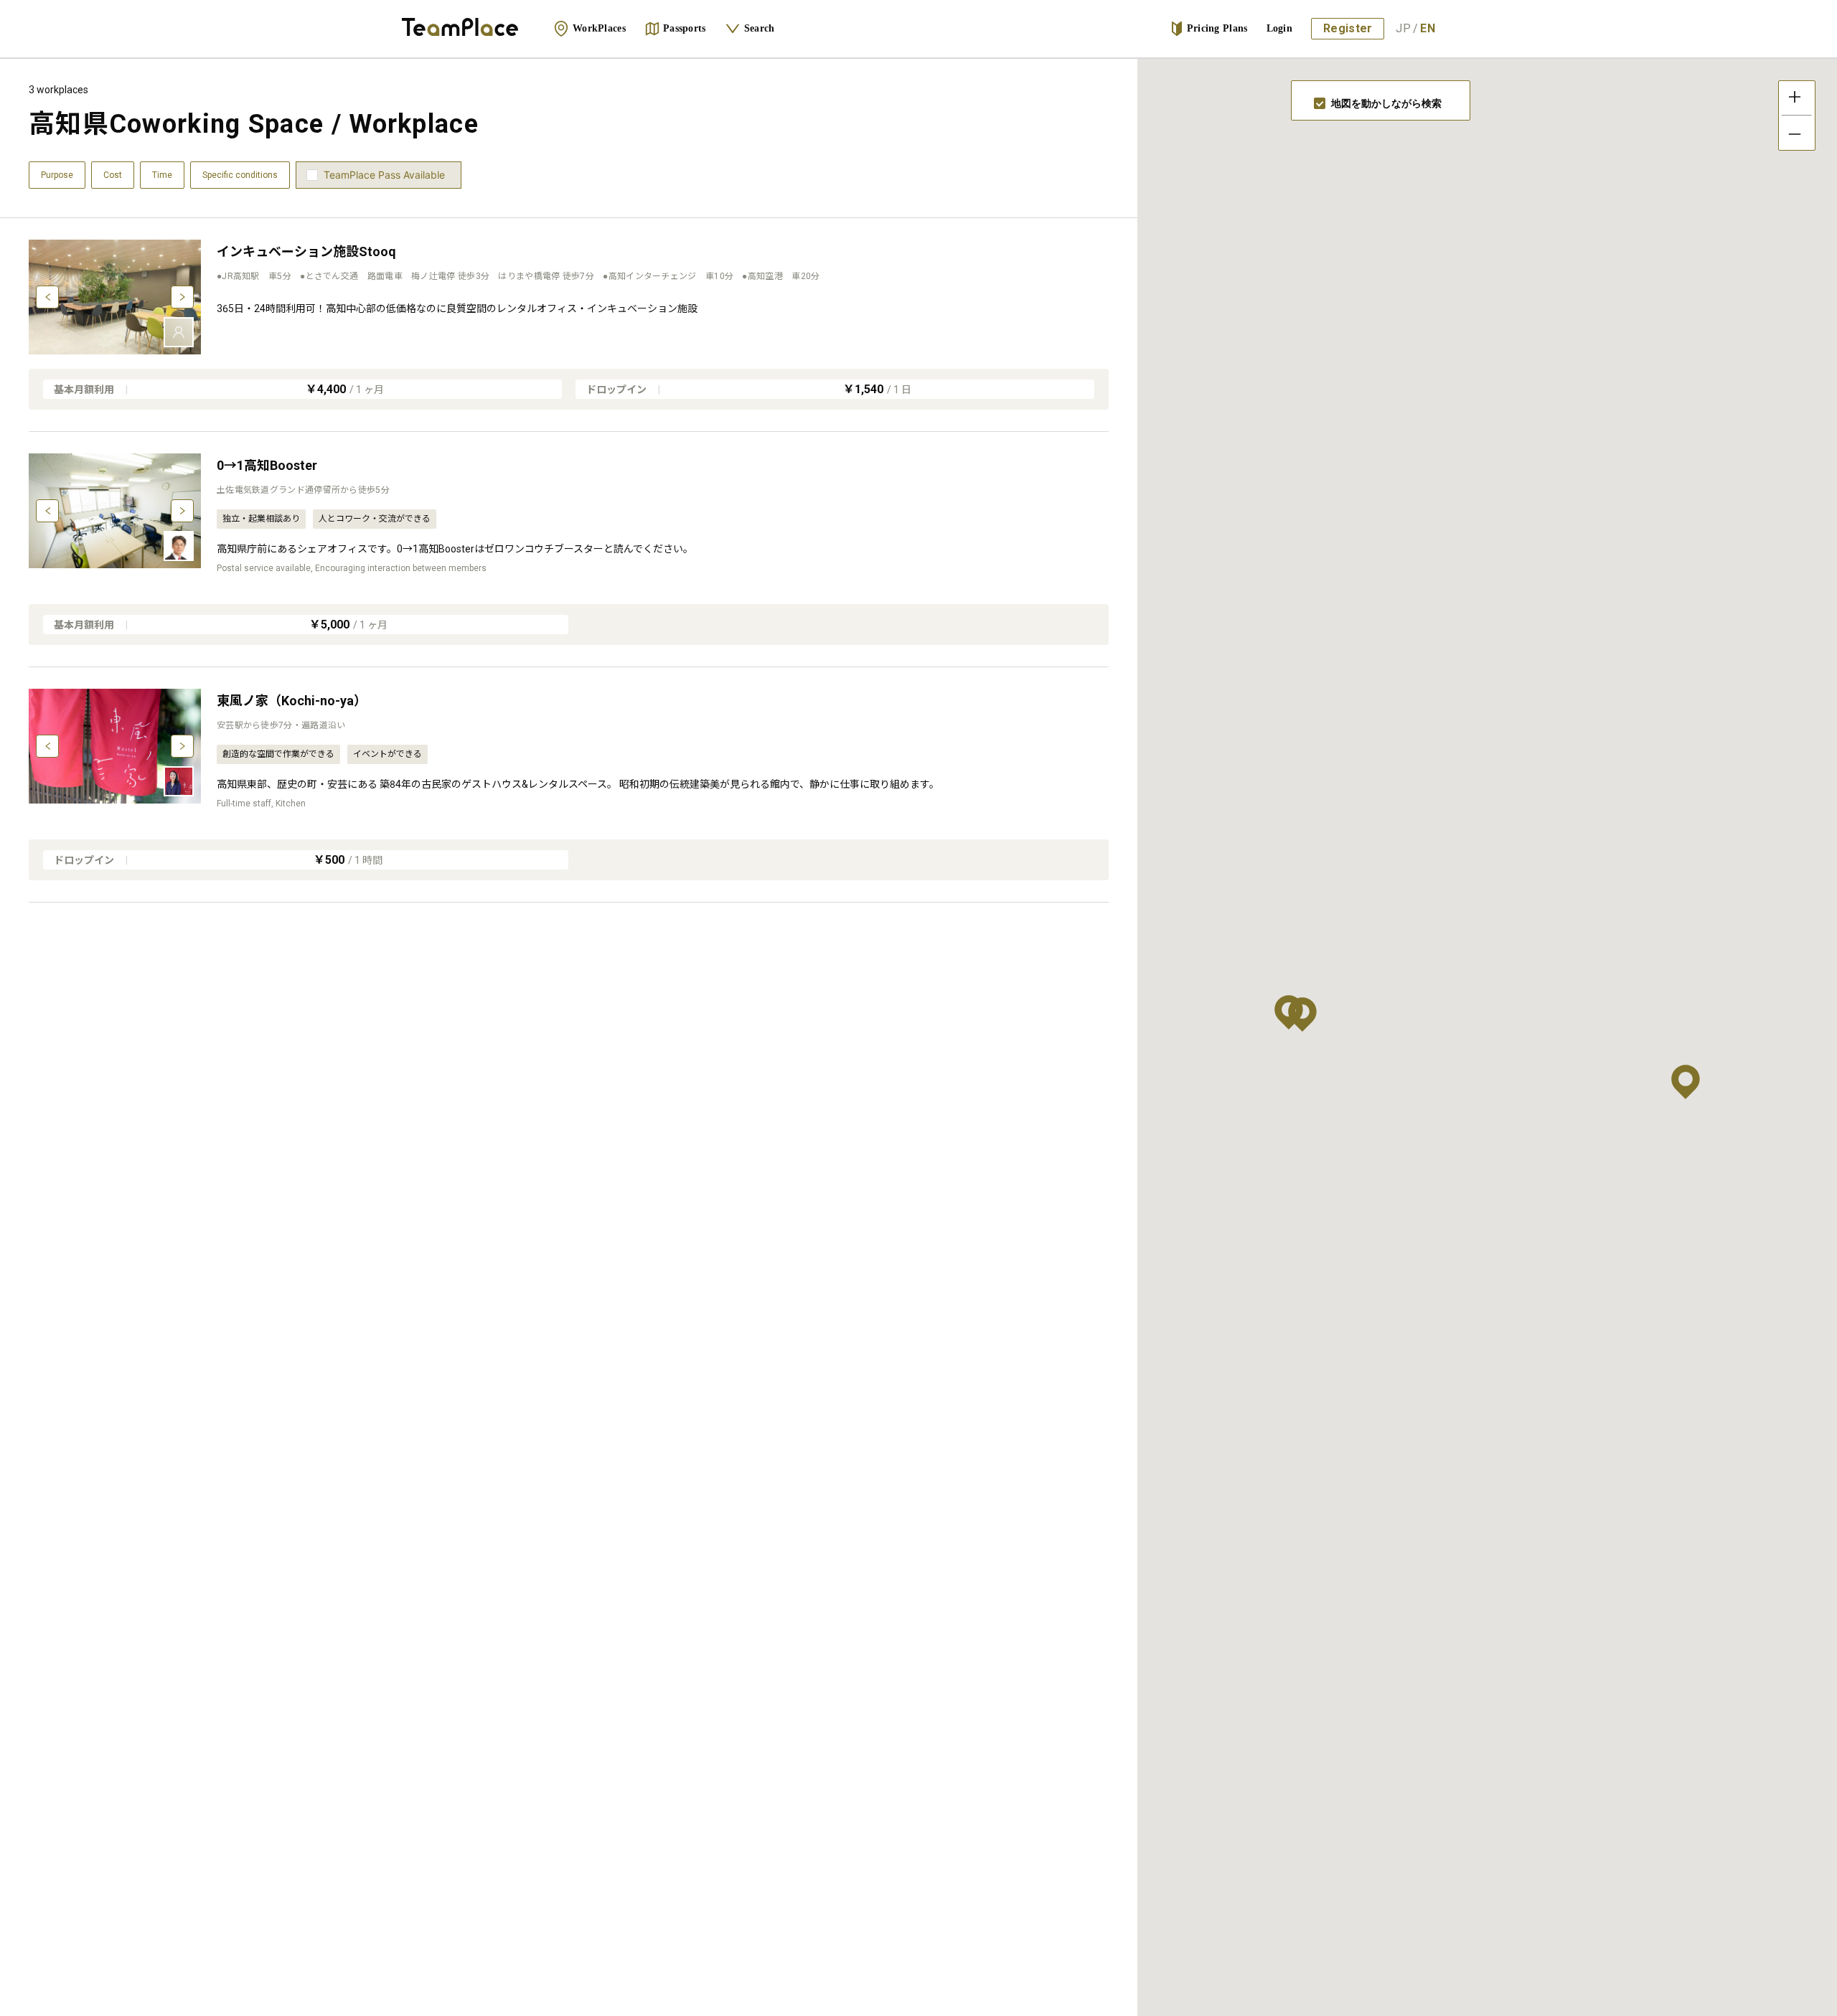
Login (1280, 28)
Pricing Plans (1217, 28)
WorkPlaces (599, 28)
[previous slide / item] (47, 297)
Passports (685, 28)
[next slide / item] (182, 297)
